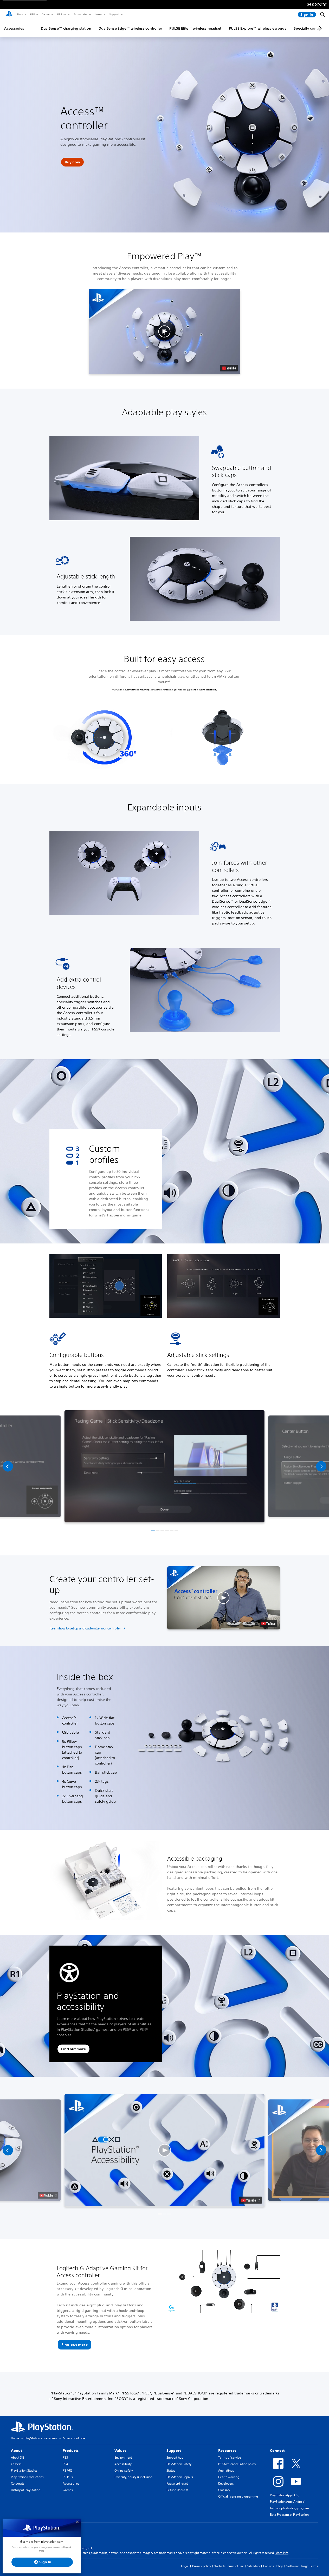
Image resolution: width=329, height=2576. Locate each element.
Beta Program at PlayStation (289, 2515)
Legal (185, 2566)
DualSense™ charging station (66, 28)
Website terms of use (229, 2566)
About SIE (17, 2457)
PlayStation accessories (41, 2438)
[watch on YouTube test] (229, 368)
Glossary (224, 2490)
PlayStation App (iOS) (285, 2495)
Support (114, 14)
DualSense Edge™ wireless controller (130, 28)
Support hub (175, 2457)
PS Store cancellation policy (237, 2464)
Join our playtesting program (289, 2508)
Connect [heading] (277, 2451)
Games (46, 14)
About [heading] (16, 2451)
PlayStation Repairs (180, 2477)
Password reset (177, 2483)
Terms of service (230, 2457)
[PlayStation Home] (9, 15)
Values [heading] (120, 2451)
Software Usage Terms (302, 2566)
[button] (72, 162)
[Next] (321, 1466)
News (99, 14)
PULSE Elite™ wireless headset (195, 28)
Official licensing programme (238, 2496)
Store (20, 14)
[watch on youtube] (251, 2200)
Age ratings (226, 2470)
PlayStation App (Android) (288, 2502)
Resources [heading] (227, 2451)
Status (171, 2470)
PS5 (32, 14)
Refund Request (177, 2490)
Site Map (253, 2566)
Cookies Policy (273, 2566)
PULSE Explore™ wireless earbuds (258, 28)
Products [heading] (71, 2451)
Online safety (124, 2470)
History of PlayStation (26, 2490)
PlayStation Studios (24, 2470)
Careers (16, 2464)
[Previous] (8, 1466)
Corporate (18, 2483)
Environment (123, 2457)
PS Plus (62, 14)
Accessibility (123, 2464)
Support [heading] (174, 2451)
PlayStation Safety (179, 2464)
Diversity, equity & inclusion (133, 2477)
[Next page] (319, 28)
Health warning (229, 2477)
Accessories (80, 14)
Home (15, 2438)
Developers (226, 2483)
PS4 (65, 2464)
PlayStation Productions (27, 2477)
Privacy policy (201, 2566)
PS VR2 (67, 2470)
